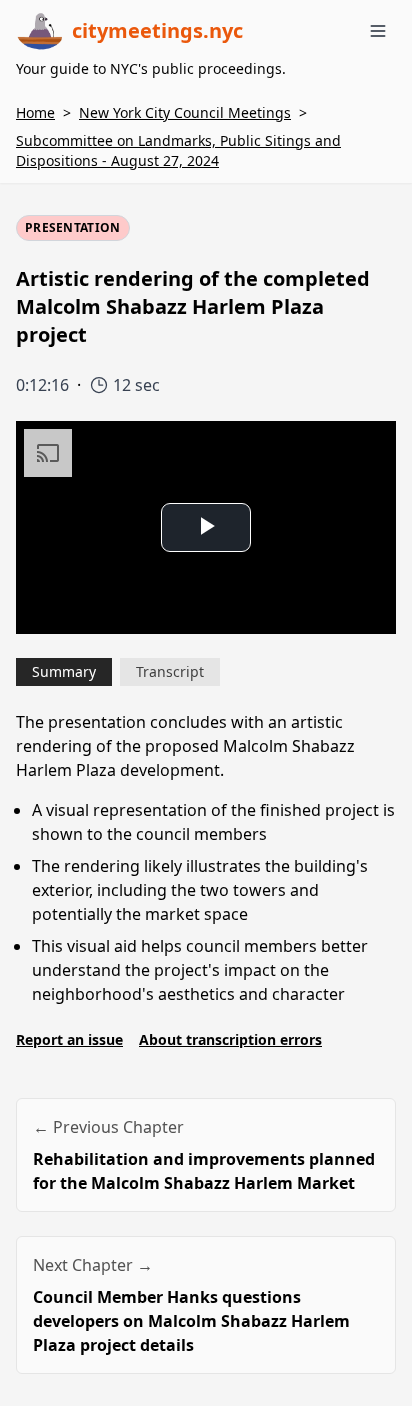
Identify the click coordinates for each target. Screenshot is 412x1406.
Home (35, 112)
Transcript (170, 671)
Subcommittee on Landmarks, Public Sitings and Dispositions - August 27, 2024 (178, 150)
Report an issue (69, 1039)
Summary (64, 671)
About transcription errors (230, 1039)
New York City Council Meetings (185, 112)
